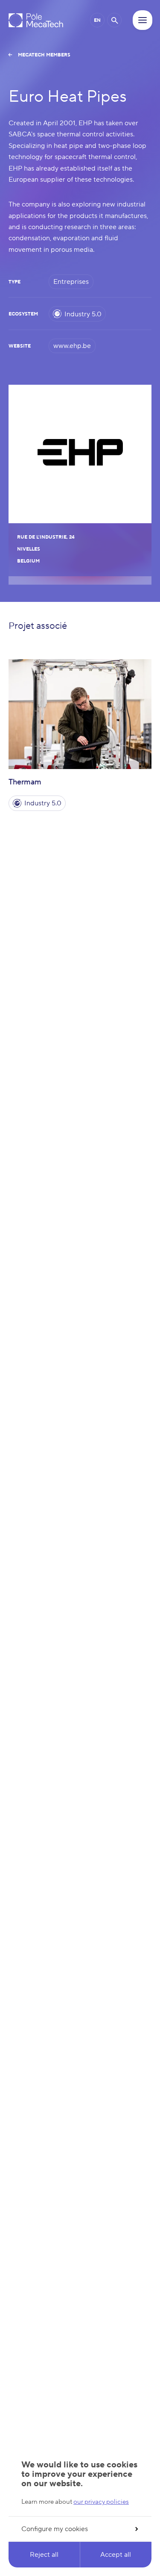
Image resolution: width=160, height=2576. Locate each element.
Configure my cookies (55, 2529)
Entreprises (71, 282)
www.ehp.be (72, 346)
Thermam (25, 782)
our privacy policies (101, 2502)
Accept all (116, 2555)
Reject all (44, 2555)
